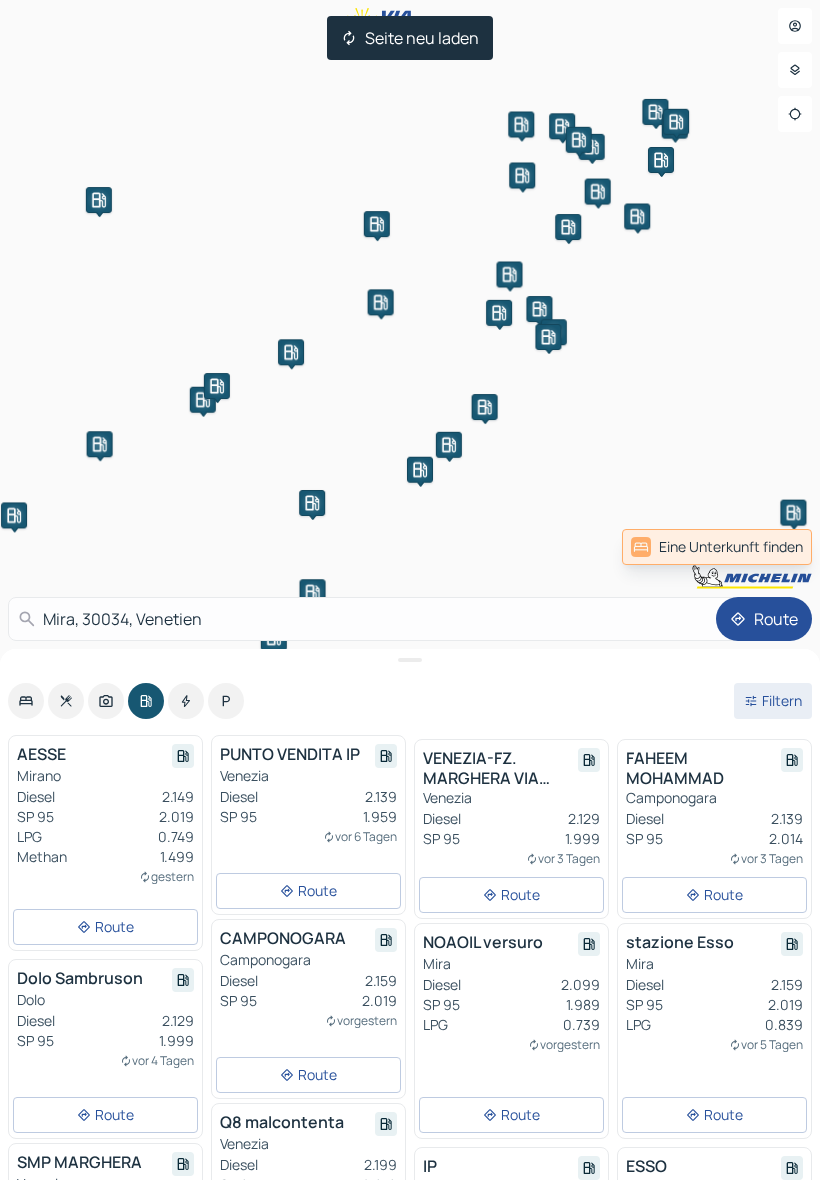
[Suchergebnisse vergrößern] (410, 660)
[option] (26, 701)
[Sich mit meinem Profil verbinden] (795, 26)
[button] (99, 200)
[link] (768, 547)
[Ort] (795, 114)
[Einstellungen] (795, 70)
